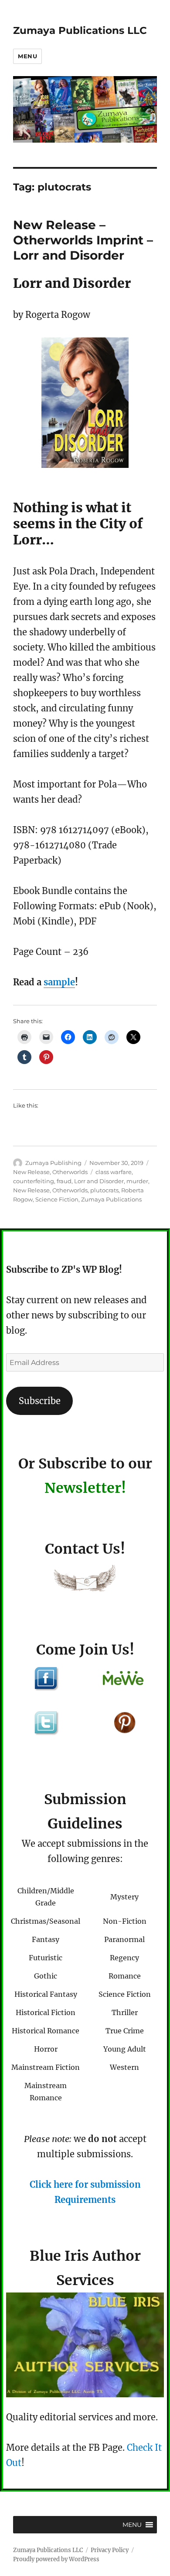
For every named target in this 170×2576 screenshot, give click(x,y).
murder (137, 1181)
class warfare (114, 1172)
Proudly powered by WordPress (56, 2559)
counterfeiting (34, 1181)
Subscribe (40, 1401)
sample (59, 982)
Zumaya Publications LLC (80, 30)
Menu (27, 56)
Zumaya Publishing (53, 1163)
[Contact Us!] (85, 1580)
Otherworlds (70, 1172)
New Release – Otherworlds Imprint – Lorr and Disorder (83, 240)
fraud (64, 1181)
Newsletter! (85, 1488)
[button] (132, 2525)
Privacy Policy (110, 2550)
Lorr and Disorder (99, 1181)
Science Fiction (57, 1199)
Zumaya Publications (111, 1199)
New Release (31, 1172)
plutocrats (104, 1190)
